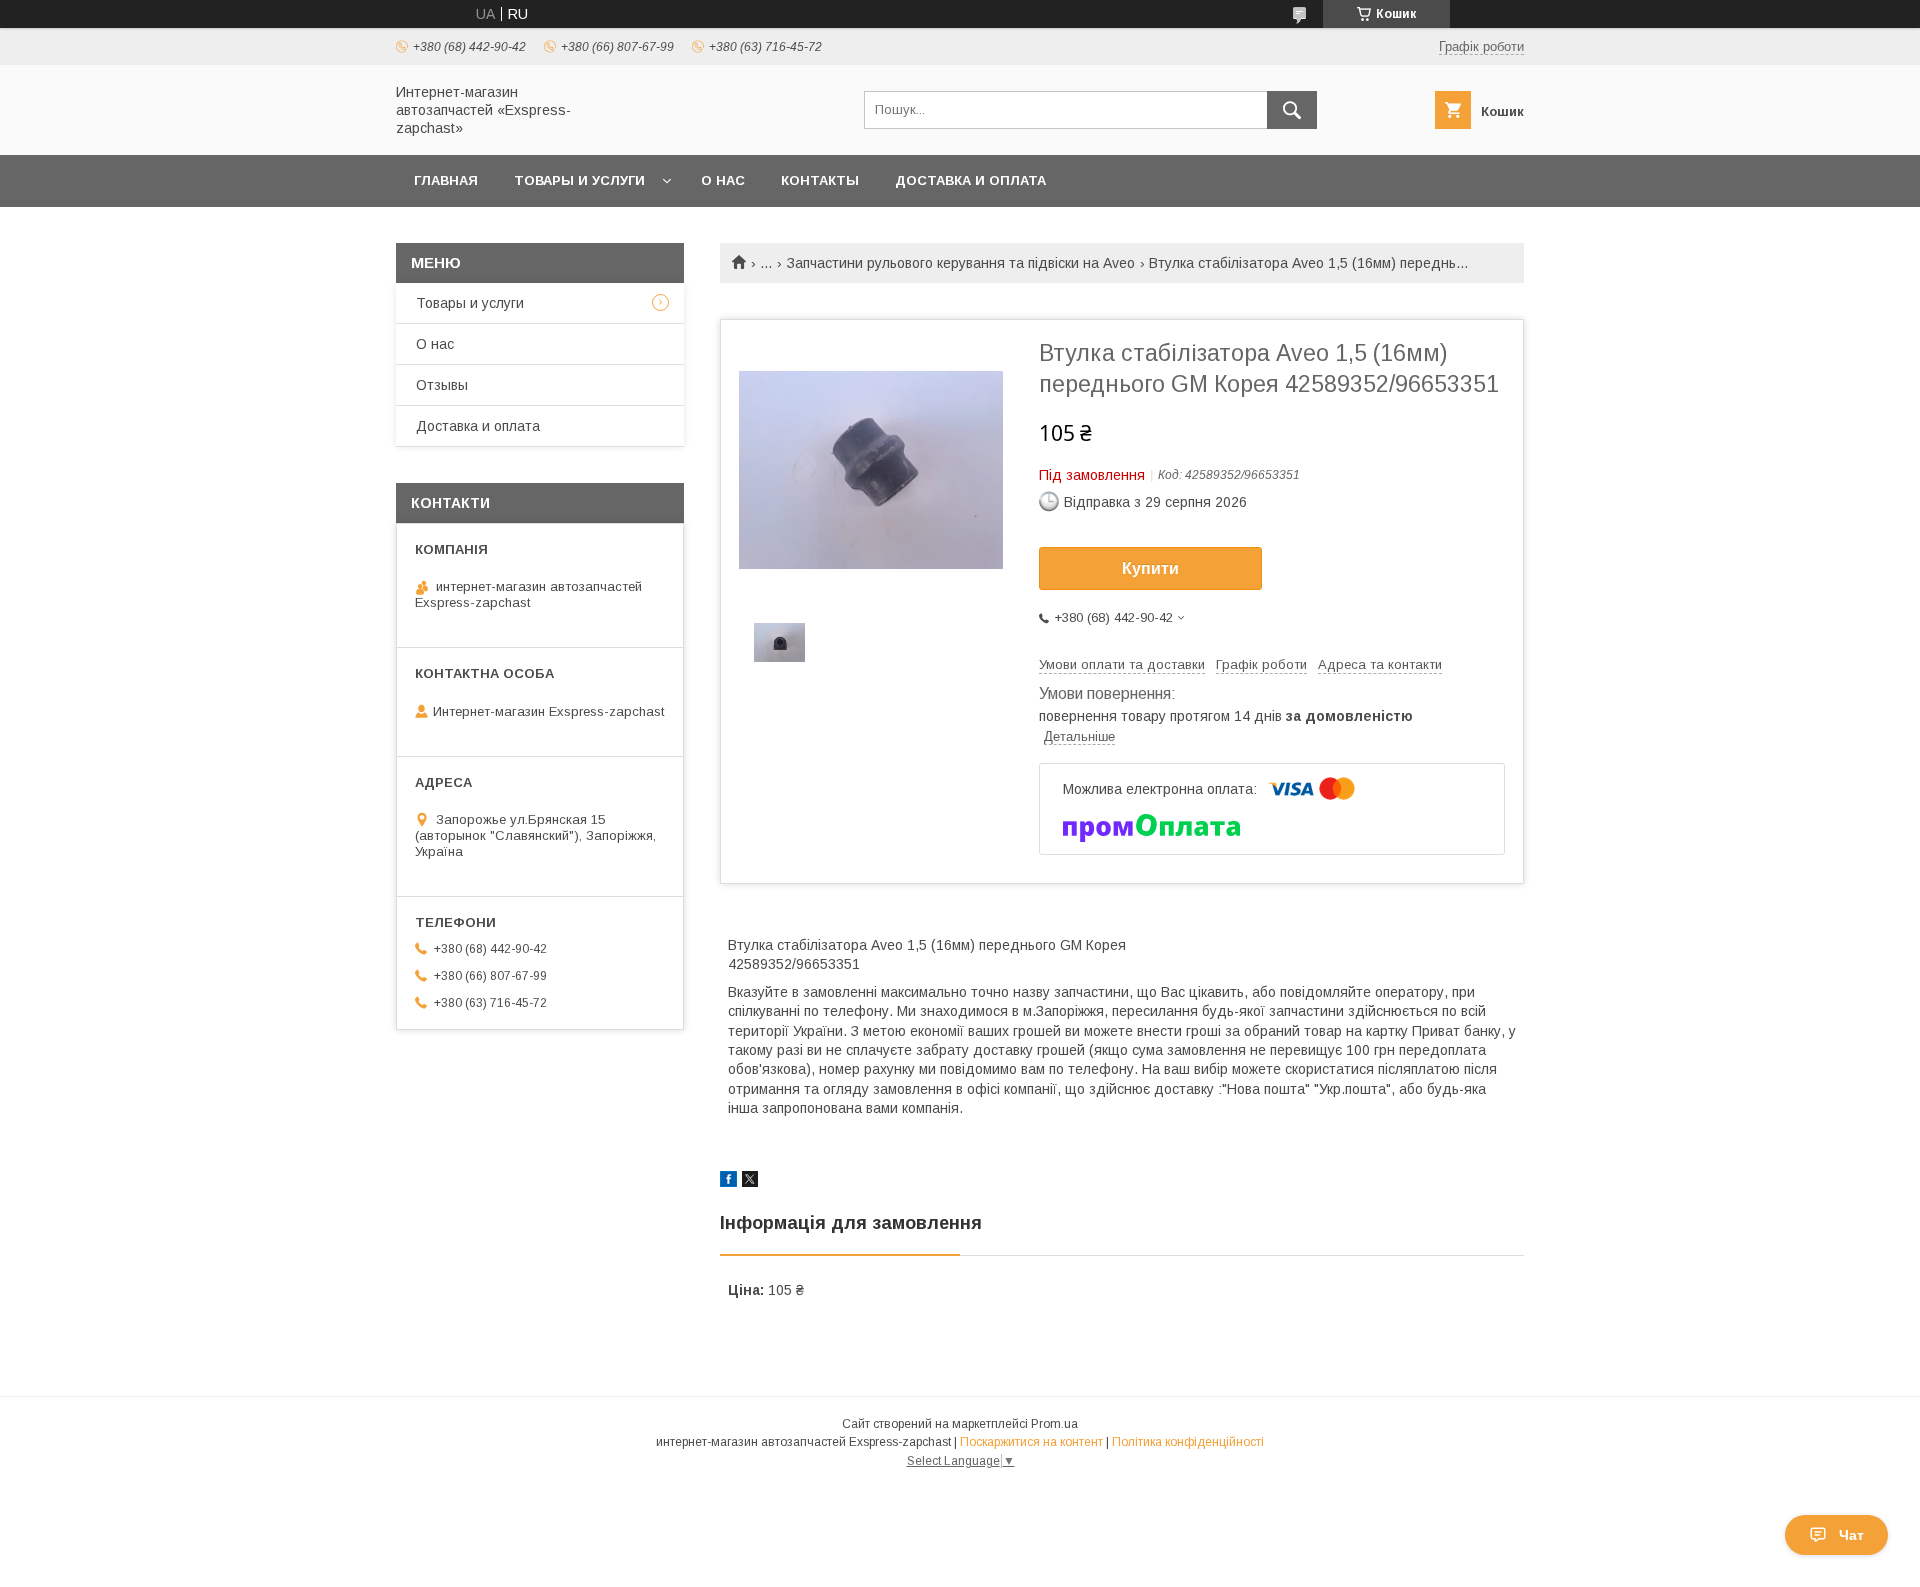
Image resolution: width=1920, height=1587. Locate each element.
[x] (750, 1182)
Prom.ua (1054, 1424)
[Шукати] (1292, 110)
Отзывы (442, 385)
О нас (723, 180)
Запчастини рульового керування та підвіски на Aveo (961, 263)
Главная (446, 180)
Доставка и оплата (970, 180)
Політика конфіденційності (1188, 1442)
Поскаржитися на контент (1031, 1442)
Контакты (820, 180)
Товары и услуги (579, 180)
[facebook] (728, 1182)
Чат (1851, 1535)
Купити (1150, 568)
